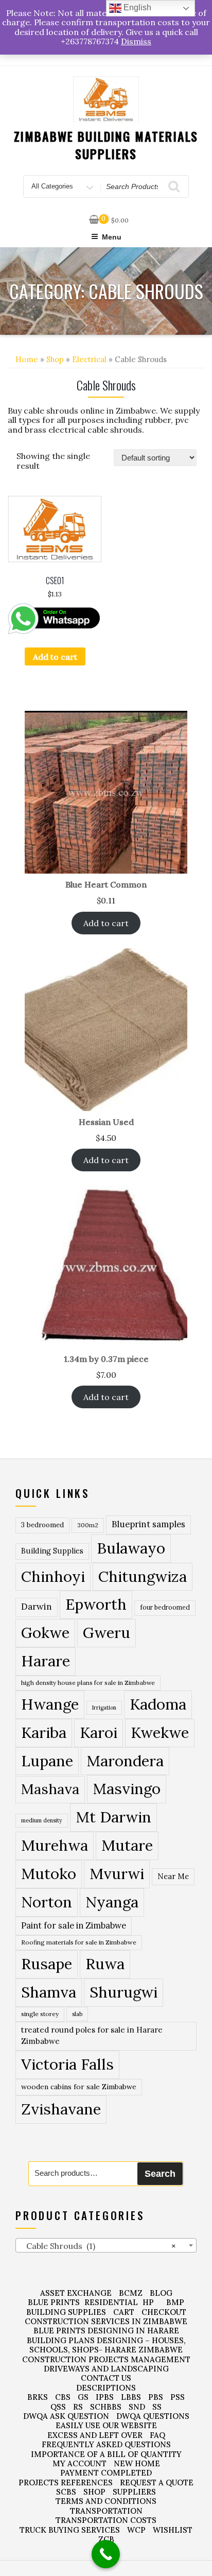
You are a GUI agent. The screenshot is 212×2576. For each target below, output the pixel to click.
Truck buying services (70, 2530)
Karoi (99, 1733)
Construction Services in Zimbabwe (106, 2321)
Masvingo (127, 1789)
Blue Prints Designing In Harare (106, 2331)
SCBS (66, 2492)
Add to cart (55, 657)
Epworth (96, 1604)
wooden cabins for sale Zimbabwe (79, 2087)
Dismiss (136, 41)
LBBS (131, 2397)
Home (27, 359)
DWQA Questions (153, 2416)
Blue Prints (54, 2302)
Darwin (37, 1607)
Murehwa (55, 1845)
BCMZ (131, 2293)
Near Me (173, 1876)
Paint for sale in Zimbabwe (74, 1925)
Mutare (127, 1845)
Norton (47, 1902)
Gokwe (45, 1633)
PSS (178, 2397)
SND (137, 2407)
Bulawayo (131, 1548)
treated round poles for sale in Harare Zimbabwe (92, 2036)
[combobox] (106, 2245)
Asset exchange (76, 2293)
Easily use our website (106, 2425)
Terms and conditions (106, 2501)
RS (78, 2407)
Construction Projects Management (106, 2359)
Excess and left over (95, 2435)
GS (83, 2397)
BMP (175, 2302)
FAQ (157, 2435)
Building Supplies (52, 1551)
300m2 (88, 1525)
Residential (111, 2302)
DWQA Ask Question (66, 2416)
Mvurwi (117, 1873)
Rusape (47, 1964)
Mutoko (49, 1873)
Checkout (164, 2312)
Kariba (44, 1733)
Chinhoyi (53, 1576)
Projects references (66, 2483)
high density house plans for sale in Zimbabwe (88, 1683)
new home (137, 2463)
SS (157, 2407)
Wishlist (173, 2530)
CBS (63, 2397)
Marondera (125, 1761)
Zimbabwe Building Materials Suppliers (106, 145)
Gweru (107, 1633)
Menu (112, 237)
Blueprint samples (148, 1524)
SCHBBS (106, 2407)
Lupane (47, 1761)
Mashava (50, 1789)
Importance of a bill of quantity (106, 2454)
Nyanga (112, 1902)
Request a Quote (157, 2483)
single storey (40, 2014)
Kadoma (158, 1704)
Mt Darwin (113, 1817)
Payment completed (106, 2473)
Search (160, 2174)
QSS (58, 2407)
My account (79, 2463)
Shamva (49, 1992)
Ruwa (105, 1964)
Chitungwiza (143, 1576)
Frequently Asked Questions (106, 2444)
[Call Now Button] (106, 2554)
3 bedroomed (42, 1525)
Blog (161, 2293)
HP (148, 2302)
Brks (38, 2397)
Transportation (106, 2511)
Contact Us (106, 2378)
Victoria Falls (67, 2064)
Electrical (89, 359)
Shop (55, 359)
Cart (124, 2312)
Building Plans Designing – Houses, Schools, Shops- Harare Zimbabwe (106, 2345)
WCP (136, 2530)
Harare (46, 1661)
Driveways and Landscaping (106, 2369)
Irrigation (104, 1708)
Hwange (50, 1704)
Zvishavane (61, 2109)
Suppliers (134, 2492)
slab (77, 2014)
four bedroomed (165, 1607)
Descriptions (106, 2388)
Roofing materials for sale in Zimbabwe (79, 1942)
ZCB (106, 2539)
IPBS (105, 2397)
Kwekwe (160, 1733)
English (136, 7)
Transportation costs (106, 2520)
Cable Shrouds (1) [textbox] (98, 2246)
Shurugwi (123, 1992)
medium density (42, 1820)
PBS (156, 2397)
